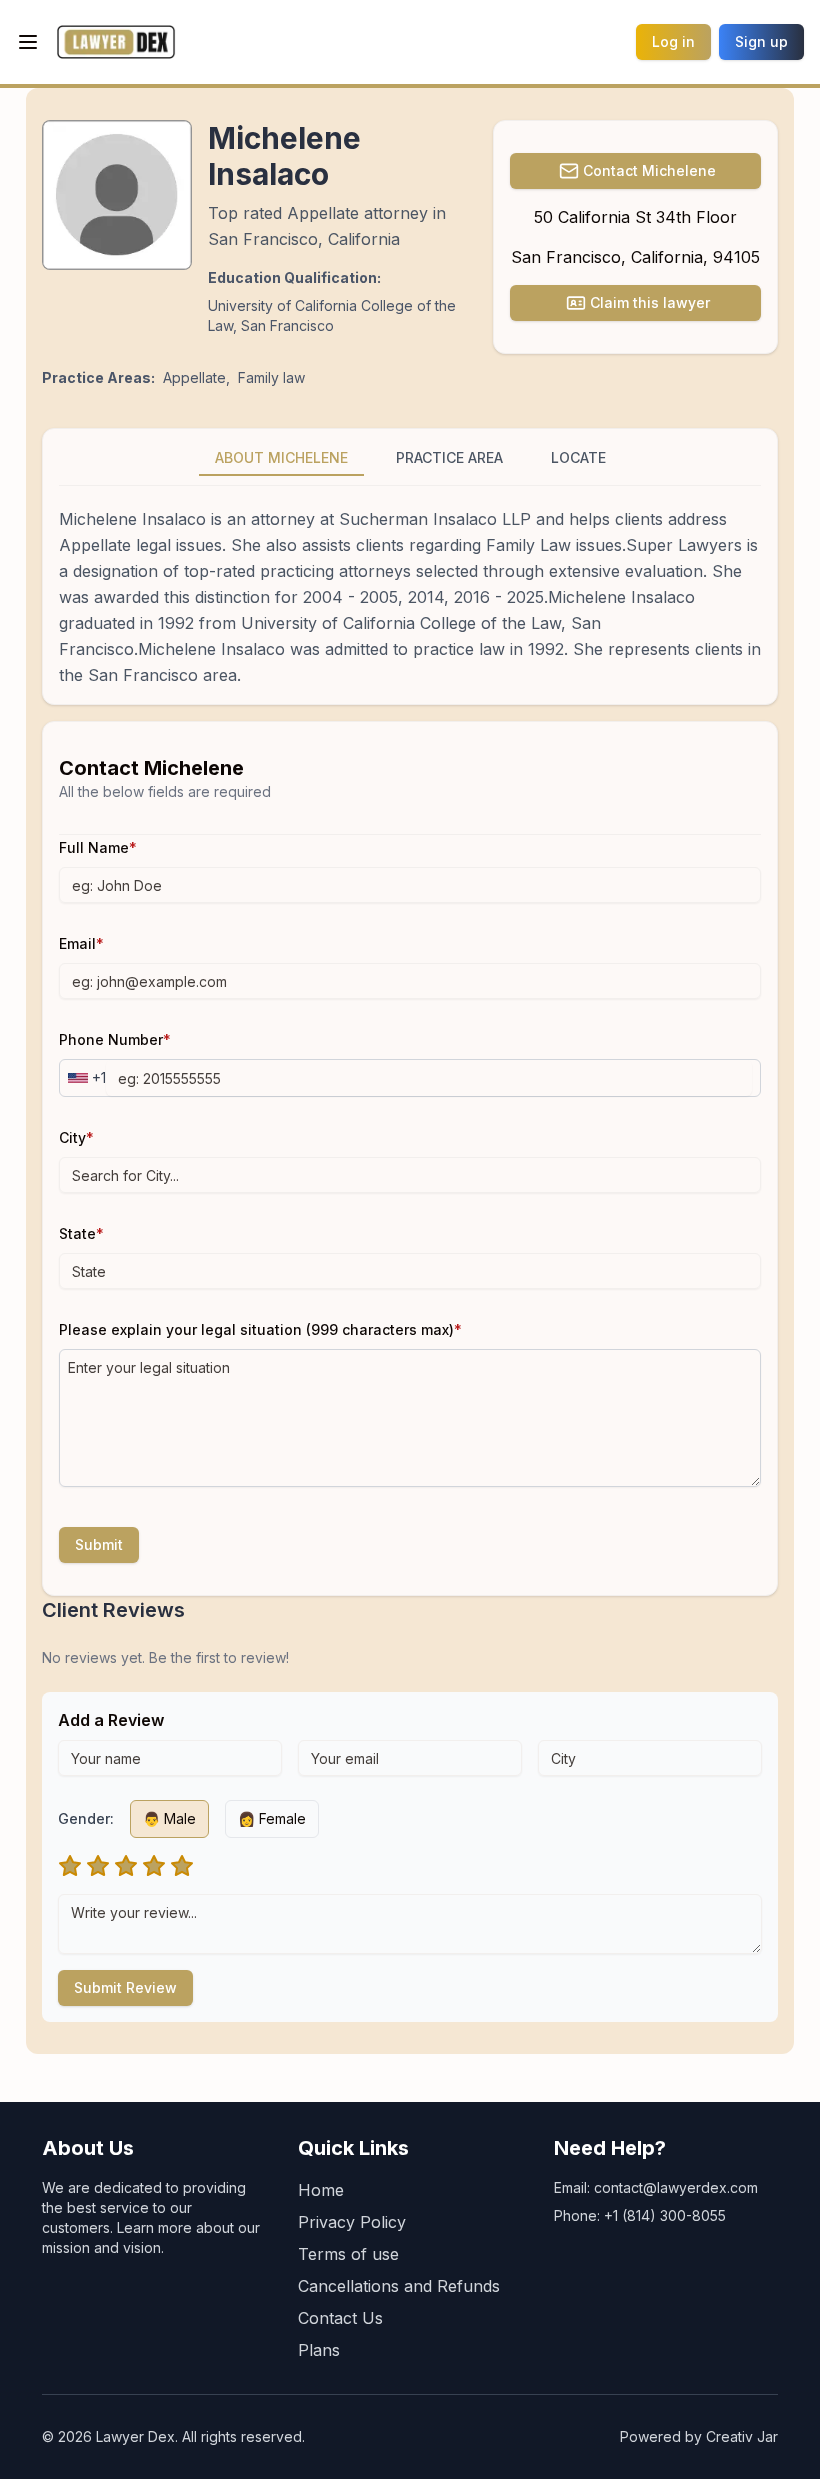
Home (321, 2190)
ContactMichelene (649, 170)
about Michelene (281, 457)
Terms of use (348, 2254)
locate (578, 457)
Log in (673, 41)
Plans (319, 2350)
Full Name (98, 847)
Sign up (761, 41)
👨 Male (169, 1818)
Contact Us (340, 2318)
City (76, 1137)
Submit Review (125, 1987)
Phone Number (115, 1039)
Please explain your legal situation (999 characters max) (260, 1329)
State (81, 1233)
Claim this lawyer (650, 302)
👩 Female (272, 1818)
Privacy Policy (352, 2222)
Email (81, 943)
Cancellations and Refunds (399, 2286)
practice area (449, 457)
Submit (99, 1544)
